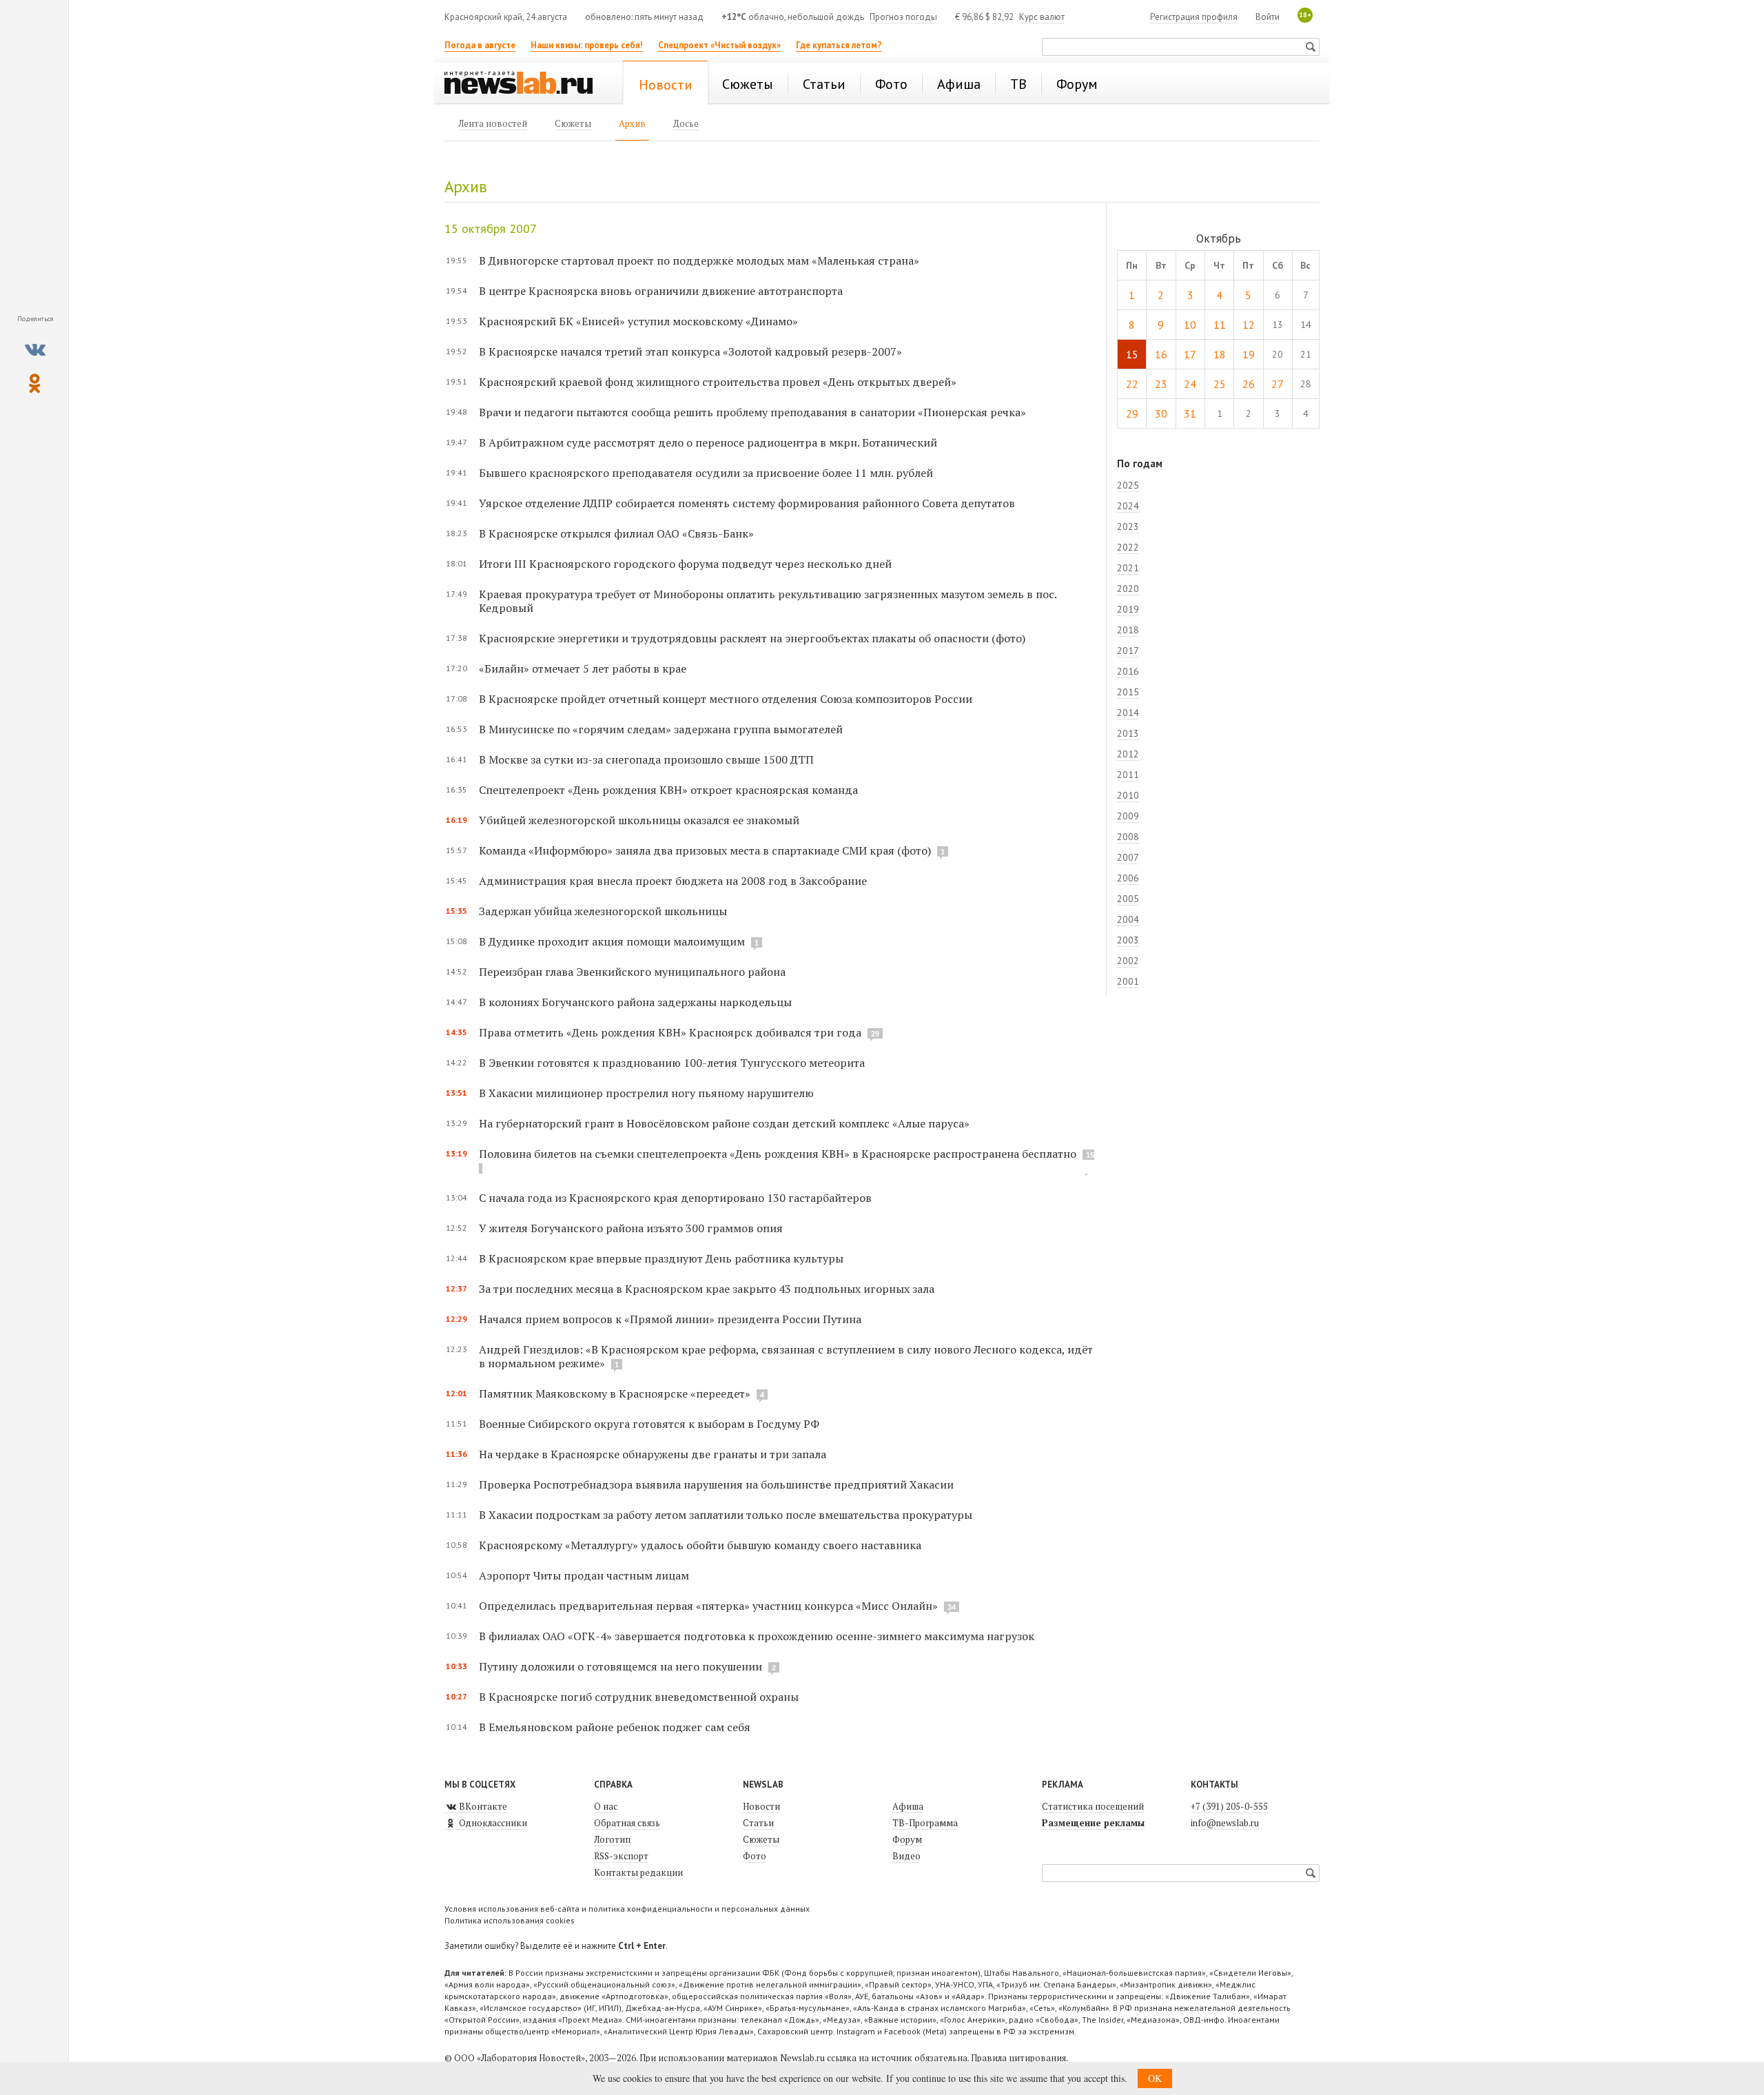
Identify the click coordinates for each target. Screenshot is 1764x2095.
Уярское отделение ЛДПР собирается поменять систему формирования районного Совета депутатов (747, 503)
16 (1161, 354)
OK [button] (1155, 2078)
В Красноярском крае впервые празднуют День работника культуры (661, 1258)
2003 (1128, 940)
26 (1249, 384)
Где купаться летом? (839, 45)
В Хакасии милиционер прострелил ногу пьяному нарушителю (646, 1093)
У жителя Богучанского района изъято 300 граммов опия (631, 1228)
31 (1190, 413)
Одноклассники (492, 1823)
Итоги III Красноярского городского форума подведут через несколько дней (685, 564)
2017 (1128, 651)
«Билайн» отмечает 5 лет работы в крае (583, 668)
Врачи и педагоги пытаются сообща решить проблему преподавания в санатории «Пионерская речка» (752, 412)
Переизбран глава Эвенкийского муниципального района (632, 972)
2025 (1128, 485)
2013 (1128, 733)
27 (1278, 384)
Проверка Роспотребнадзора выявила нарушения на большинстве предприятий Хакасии (716, 1484)
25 (1220, 384)
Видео (906, 1856)
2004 (1128, 919)
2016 (1128, 671)
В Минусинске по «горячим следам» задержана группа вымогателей (661, 729)
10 (1190, 325)
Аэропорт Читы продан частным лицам (584, 1575)
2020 (1128, 589)
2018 (1128, 630)
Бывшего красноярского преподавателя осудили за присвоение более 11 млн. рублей (706, 473)
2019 (1128, 609)
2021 (1128, 568)
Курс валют (1042, 17)
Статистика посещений (1093, 1806)
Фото (755, 1856)
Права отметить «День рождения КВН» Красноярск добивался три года (670, 1032)
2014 (1128, 713)
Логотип (612, 1839)
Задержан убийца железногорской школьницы (603, 911)
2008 (1128, 837)
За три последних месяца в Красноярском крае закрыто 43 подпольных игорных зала (707, 1289)
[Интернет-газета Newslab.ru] (525, 84)
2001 (1128, 981)
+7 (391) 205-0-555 (1229, 1806)
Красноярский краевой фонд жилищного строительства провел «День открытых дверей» (718, 382)
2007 (1128, 857)
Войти (1268, 17)
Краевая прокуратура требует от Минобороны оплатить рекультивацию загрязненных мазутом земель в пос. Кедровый (768, 601)
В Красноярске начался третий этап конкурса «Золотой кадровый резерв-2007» (690, 351)
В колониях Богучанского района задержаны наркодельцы (635, 1002)
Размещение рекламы (1093, 1823)
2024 (1128, 506)
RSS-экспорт (621, 1856)
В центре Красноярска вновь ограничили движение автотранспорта (661, 291)
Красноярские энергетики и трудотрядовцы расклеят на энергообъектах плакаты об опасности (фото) (752, 638)
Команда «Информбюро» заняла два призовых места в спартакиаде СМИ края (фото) (705, 850)
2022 (1128, 547)
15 (1132, 354)
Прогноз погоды (903, 17)
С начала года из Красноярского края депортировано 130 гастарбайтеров (675, 1198)
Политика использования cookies (510, 1920)
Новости (761, 1806)
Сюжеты (761, 1839)
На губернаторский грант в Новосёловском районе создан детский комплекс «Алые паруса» (724, 1123)
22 (1132, 384)
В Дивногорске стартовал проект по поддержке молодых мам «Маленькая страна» (699, 260)
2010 (1128, 795)
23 (1161, 384)
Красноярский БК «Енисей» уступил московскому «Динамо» (638, 321)
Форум (907, 1839)
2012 (1128, 754)
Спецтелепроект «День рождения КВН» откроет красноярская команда (668, 790)
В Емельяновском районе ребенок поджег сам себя (615, 1727)
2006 (1128, 878)
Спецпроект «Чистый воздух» (719, 45)
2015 (1128, 692)
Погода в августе (480, 45)
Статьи (758, 1823)
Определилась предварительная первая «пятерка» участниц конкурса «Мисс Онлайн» (708, 1606)
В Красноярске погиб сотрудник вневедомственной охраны (639, 1697)
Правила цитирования (1018, 2058)
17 (1190, 354)
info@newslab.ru (1225, 1823)
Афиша (908, 1806)
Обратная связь (627, 1823)
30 (1161, 413)
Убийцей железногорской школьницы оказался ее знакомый (639, 820)
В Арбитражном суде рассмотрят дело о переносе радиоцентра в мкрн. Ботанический (708, 442)
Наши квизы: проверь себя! (587, 45)
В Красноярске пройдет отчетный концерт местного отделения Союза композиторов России (726, 699)
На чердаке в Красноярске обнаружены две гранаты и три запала (653, 1454)
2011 (1128, 775)
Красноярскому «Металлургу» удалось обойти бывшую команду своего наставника (700, 1545)
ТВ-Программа (925, 1823)
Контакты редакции (638, 1872)
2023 (1128, 527)
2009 (1128, 816)
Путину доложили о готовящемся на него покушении (621, 1666)
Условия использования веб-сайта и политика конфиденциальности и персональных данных (627, 1909)
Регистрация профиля (1194, 17)
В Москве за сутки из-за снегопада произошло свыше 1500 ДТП (646, 759)
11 (1220, 325)
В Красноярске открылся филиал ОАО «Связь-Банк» (616, 533)
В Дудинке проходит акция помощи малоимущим (612, 941)
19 (1249, 354)
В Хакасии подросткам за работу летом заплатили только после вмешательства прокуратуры (726, 1515)
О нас (606, 1806)
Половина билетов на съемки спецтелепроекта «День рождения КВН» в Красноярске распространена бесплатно (778, 1154)
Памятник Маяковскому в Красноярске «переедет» (616, 1393)
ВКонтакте (482, 1806)
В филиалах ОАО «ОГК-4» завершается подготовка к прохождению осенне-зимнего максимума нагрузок (757, 1636)
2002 (1128, 961)
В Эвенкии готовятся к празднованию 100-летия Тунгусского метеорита (672, 1063)
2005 (1128, 899)
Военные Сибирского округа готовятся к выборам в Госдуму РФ (649, 1424)
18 (1220, 354)
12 (1249, 325)
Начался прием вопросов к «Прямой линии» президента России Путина (670, 1319)
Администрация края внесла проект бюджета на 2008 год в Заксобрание (673, 881)
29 (1132, 413)
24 (1190, 384)
